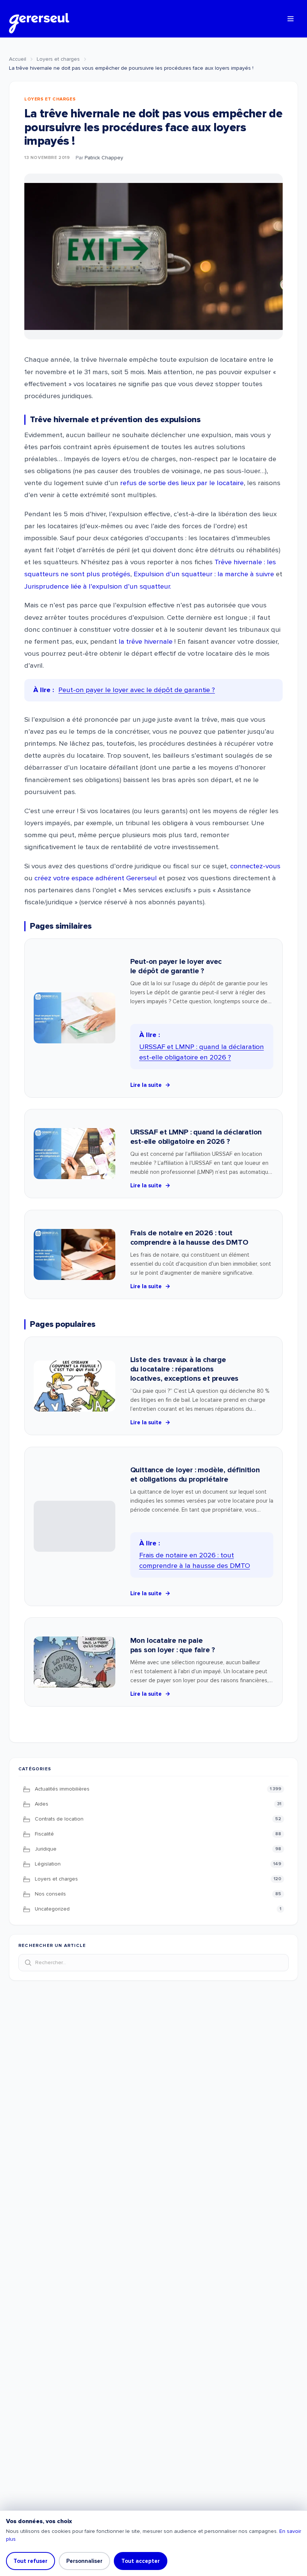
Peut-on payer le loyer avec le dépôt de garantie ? (176, 966)
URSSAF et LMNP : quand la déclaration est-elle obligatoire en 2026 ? (196, 1137)
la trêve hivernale (146, 642)
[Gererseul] (39, 19)
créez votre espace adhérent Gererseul (96, 878)
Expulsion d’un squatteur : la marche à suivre (204, 574)
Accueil (18, 59)
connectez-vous (255, 866)
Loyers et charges (58, 59)
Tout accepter (141, 2561)
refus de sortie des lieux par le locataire (182, 483)
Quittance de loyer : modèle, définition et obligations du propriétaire (195, 1475)
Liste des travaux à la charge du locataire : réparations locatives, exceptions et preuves (185, 1369)
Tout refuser (31, 2561)
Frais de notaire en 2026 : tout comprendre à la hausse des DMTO (189, 1238)
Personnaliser (84, 2561)
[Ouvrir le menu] (291, 19)
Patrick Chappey (104, 158)
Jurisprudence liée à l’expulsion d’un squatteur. (98, 587)
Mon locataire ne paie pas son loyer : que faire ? (173, 1645)
